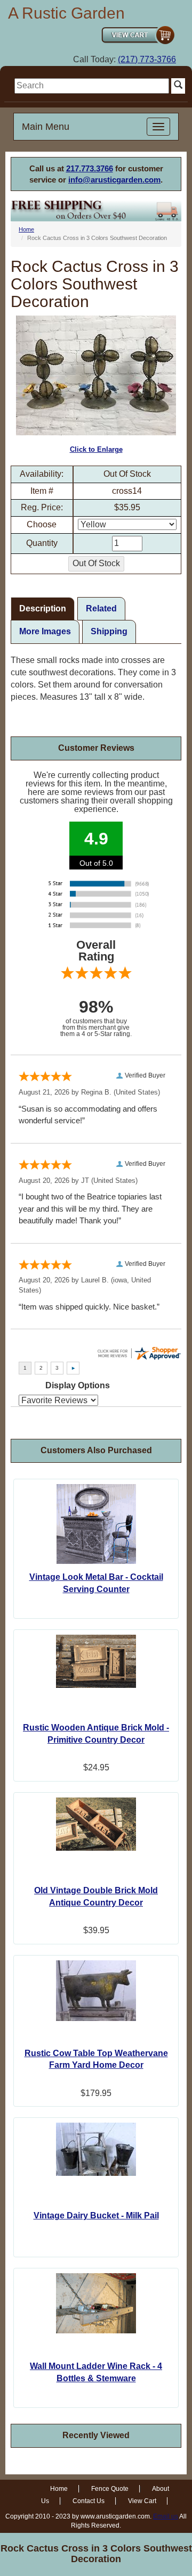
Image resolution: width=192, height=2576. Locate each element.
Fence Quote (110, 2489)
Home (26, 229)
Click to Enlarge (96, 449)
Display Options (78, 1385)
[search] (92, 86)
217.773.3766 (90, 168)
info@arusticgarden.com (114, 180)
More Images (45, 631)
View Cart (142, 2501)
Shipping (109, 631)
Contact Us (89, 2501)
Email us (166, 2516)
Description (43, 608)
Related (101, 608)
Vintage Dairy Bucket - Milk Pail (96, 2215)
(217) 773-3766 (147, 59)
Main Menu (46, 127)
